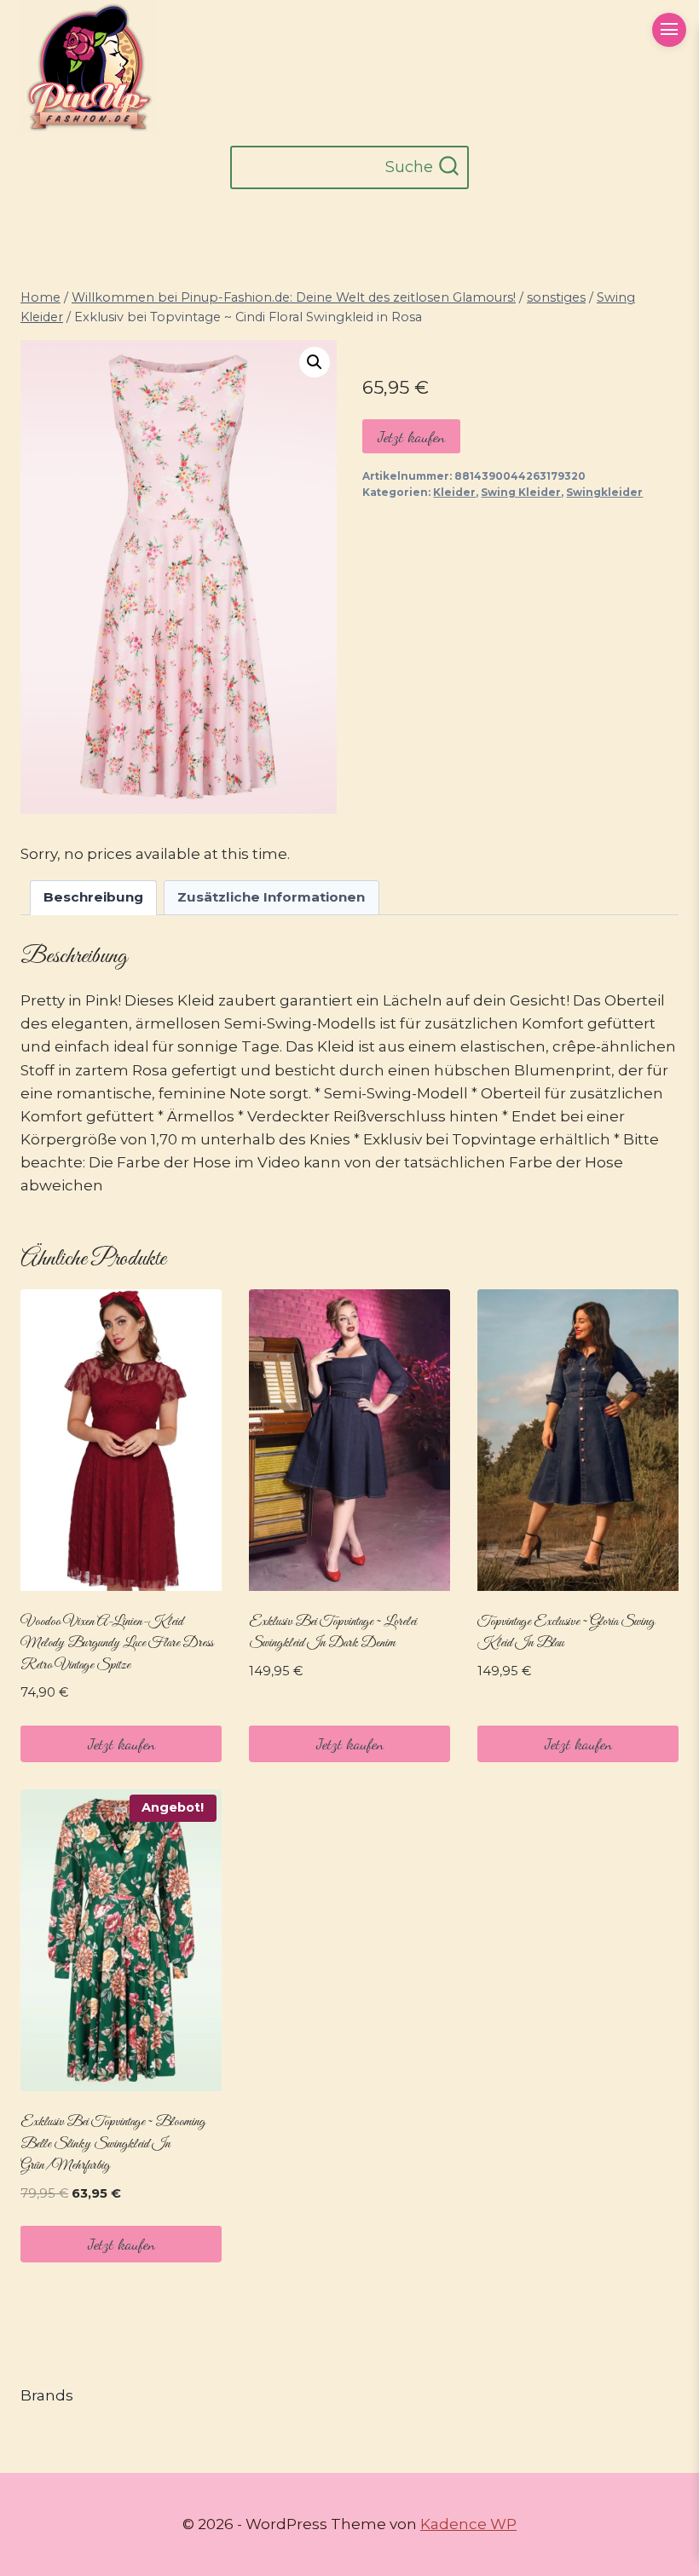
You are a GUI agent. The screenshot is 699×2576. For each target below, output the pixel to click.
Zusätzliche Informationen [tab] (271, 897)
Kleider (454, 492)
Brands (47, 2395)
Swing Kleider (521, 492)
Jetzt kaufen (411, 436)
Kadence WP (468, 2524)
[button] (315, 362)
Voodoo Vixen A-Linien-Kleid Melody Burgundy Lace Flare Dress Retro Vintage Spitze (117, 1644)
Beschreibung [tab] (93, 897)
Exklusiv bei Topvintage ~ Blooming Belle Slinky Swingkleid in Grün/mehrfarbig (113, 2144)
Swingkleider (604, 492)
